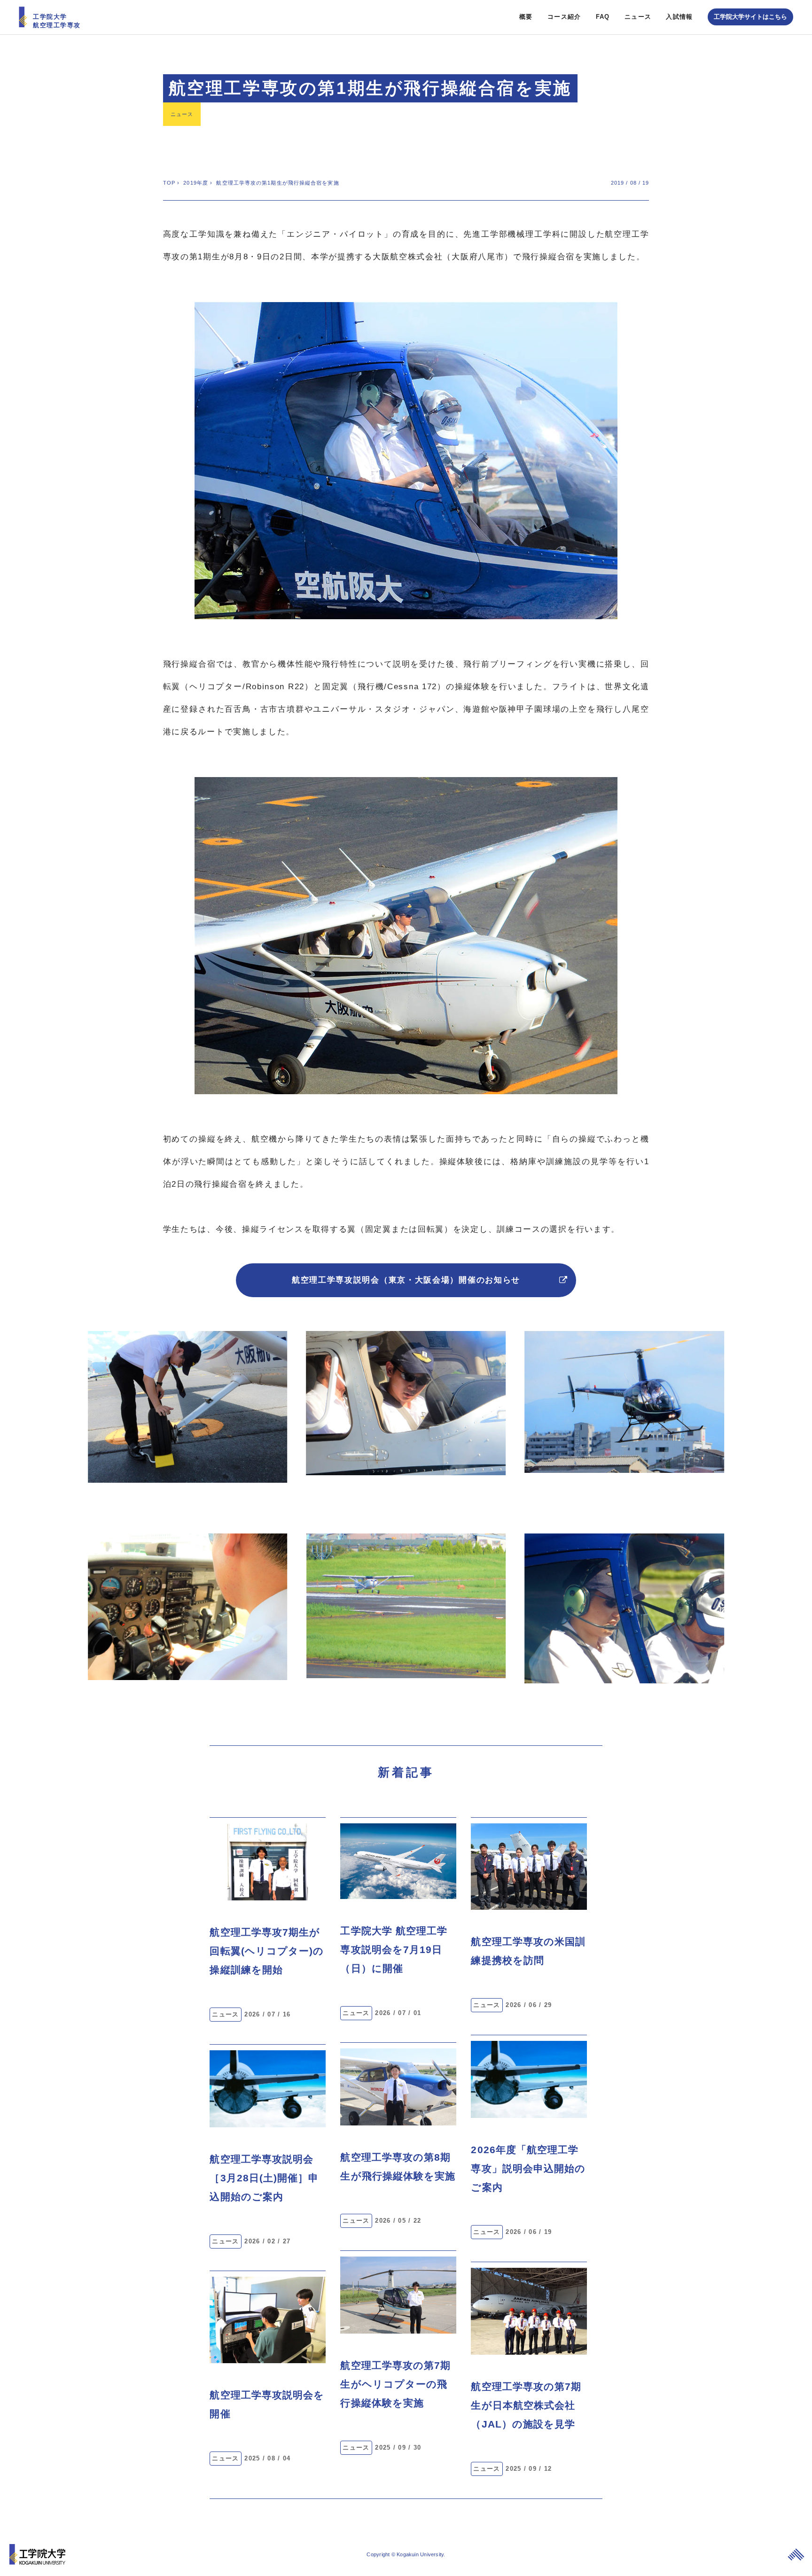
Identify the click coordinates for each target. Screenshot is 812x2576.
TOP (169, 183)
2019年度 (196, 183)
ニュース (638, 17)
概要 (526, 17)
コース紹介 (564, 17)
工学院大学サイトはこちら (750, 17)
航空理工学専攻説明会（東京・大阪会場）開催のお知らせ (406, 1280)
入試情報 (679, 17)
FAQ (603, 17)
